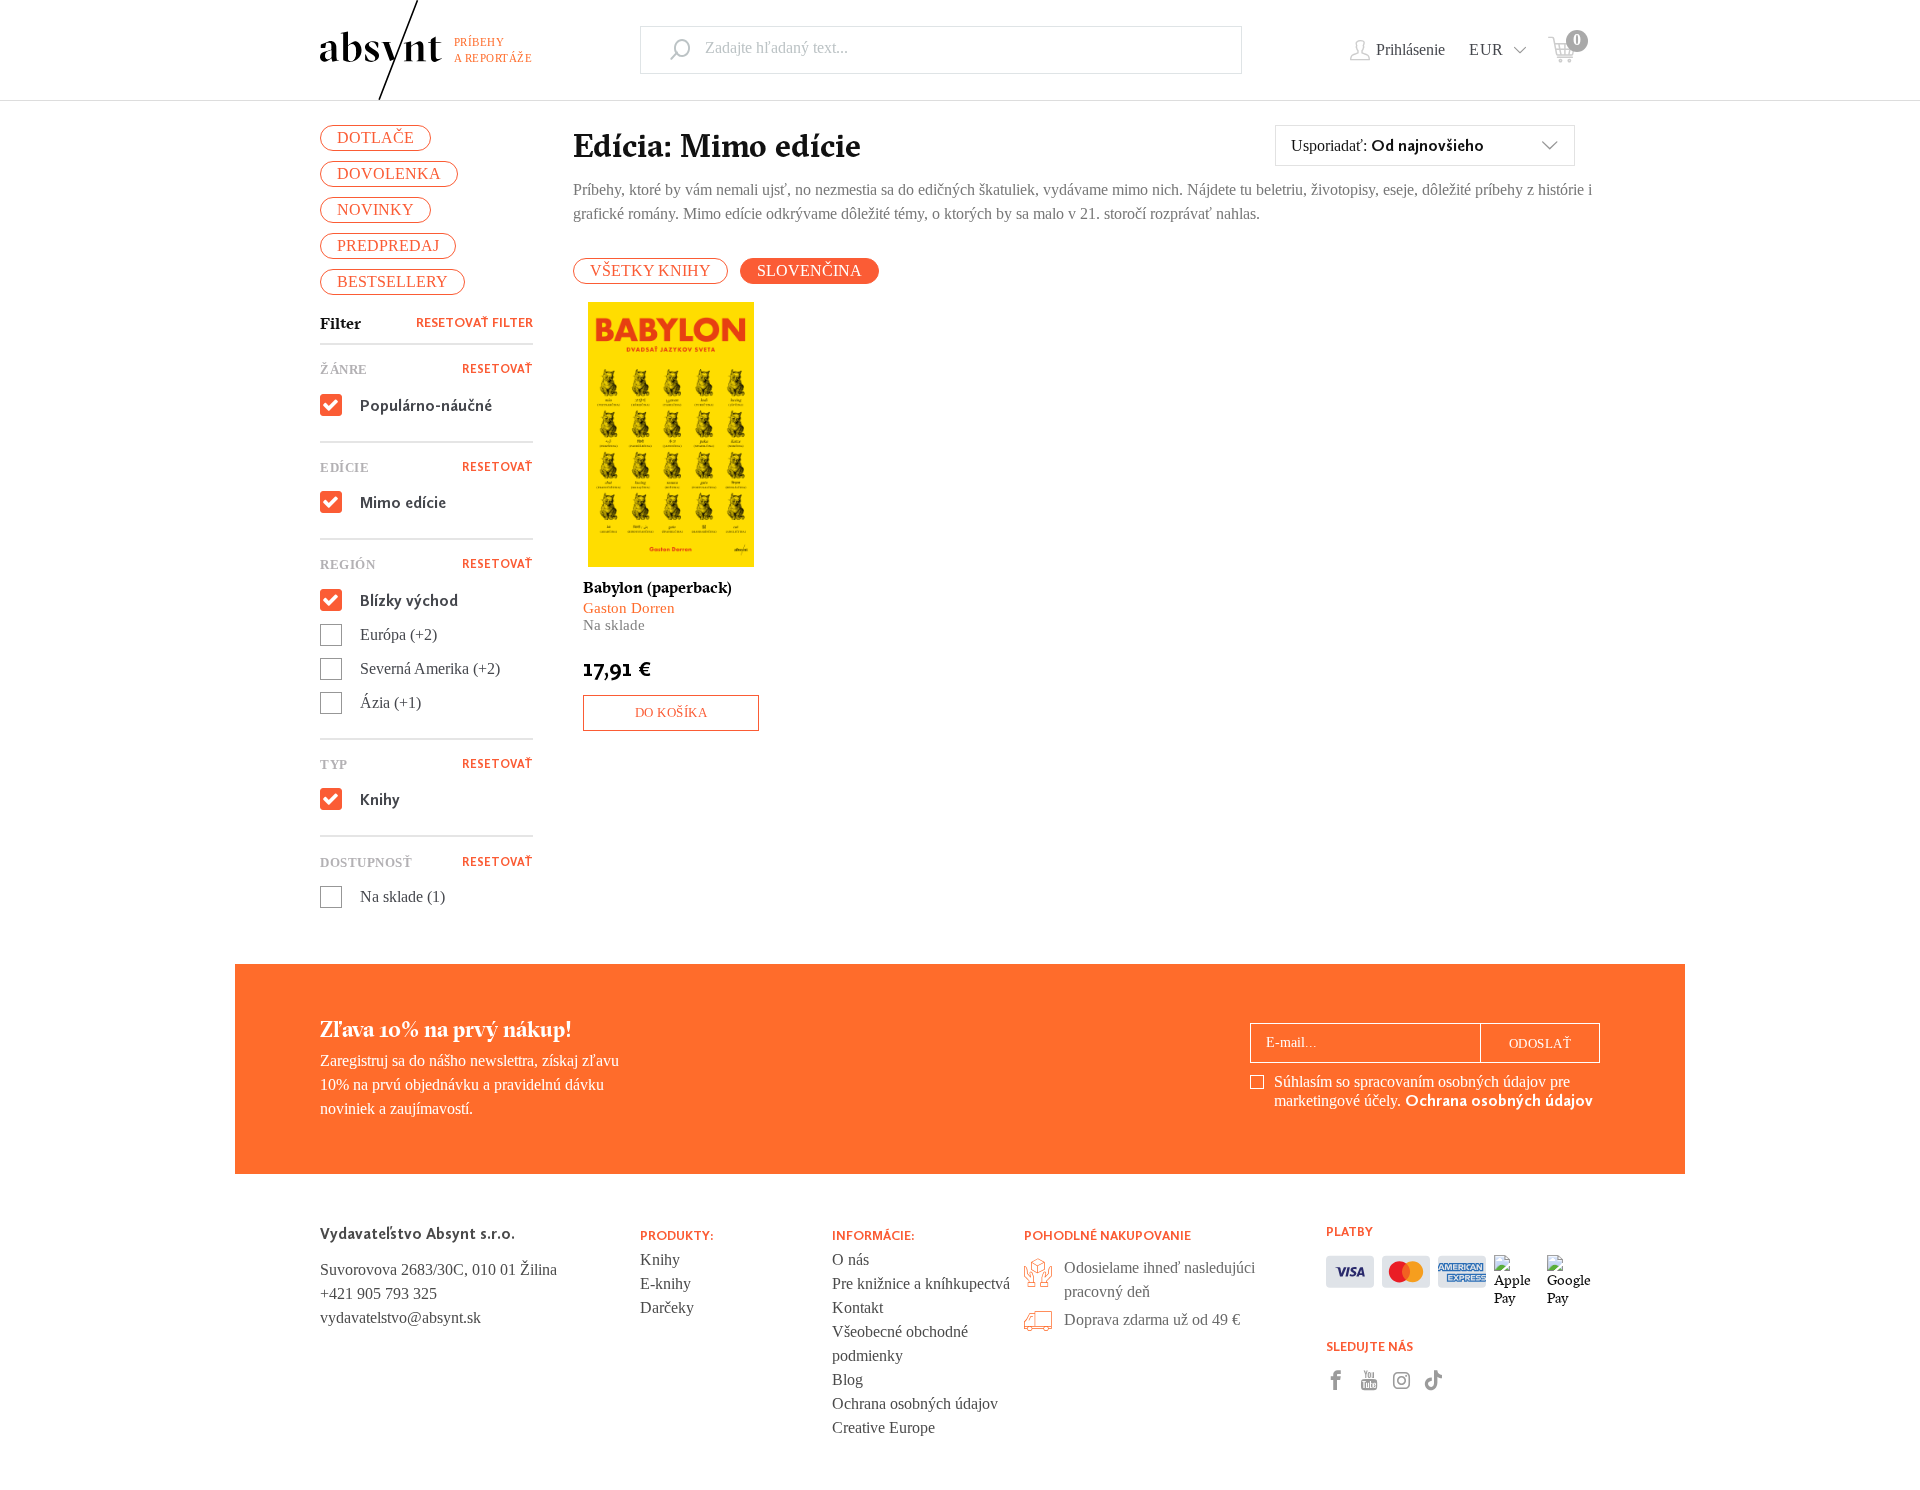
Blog (847, 1379)
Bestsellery (392, 281)
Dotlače (375, 137)
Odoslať (1540, 1043)
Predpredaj (388, 245)
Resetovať (497, 369)
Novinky (375, 209)
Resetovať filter (474, 322)
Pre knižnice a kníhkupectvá (921, 1283)
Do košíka (671, 712)
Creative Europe (883, 1427)
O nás (850, 1259)
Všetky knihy (650, 270)
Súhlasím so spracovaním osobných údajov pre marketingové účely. (1433, 1091)
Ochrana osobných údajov (1499, 1100)
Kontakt (857, 1307)
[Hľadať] (680, 49)
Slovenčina (809, 270)
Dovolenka (389, 173)
